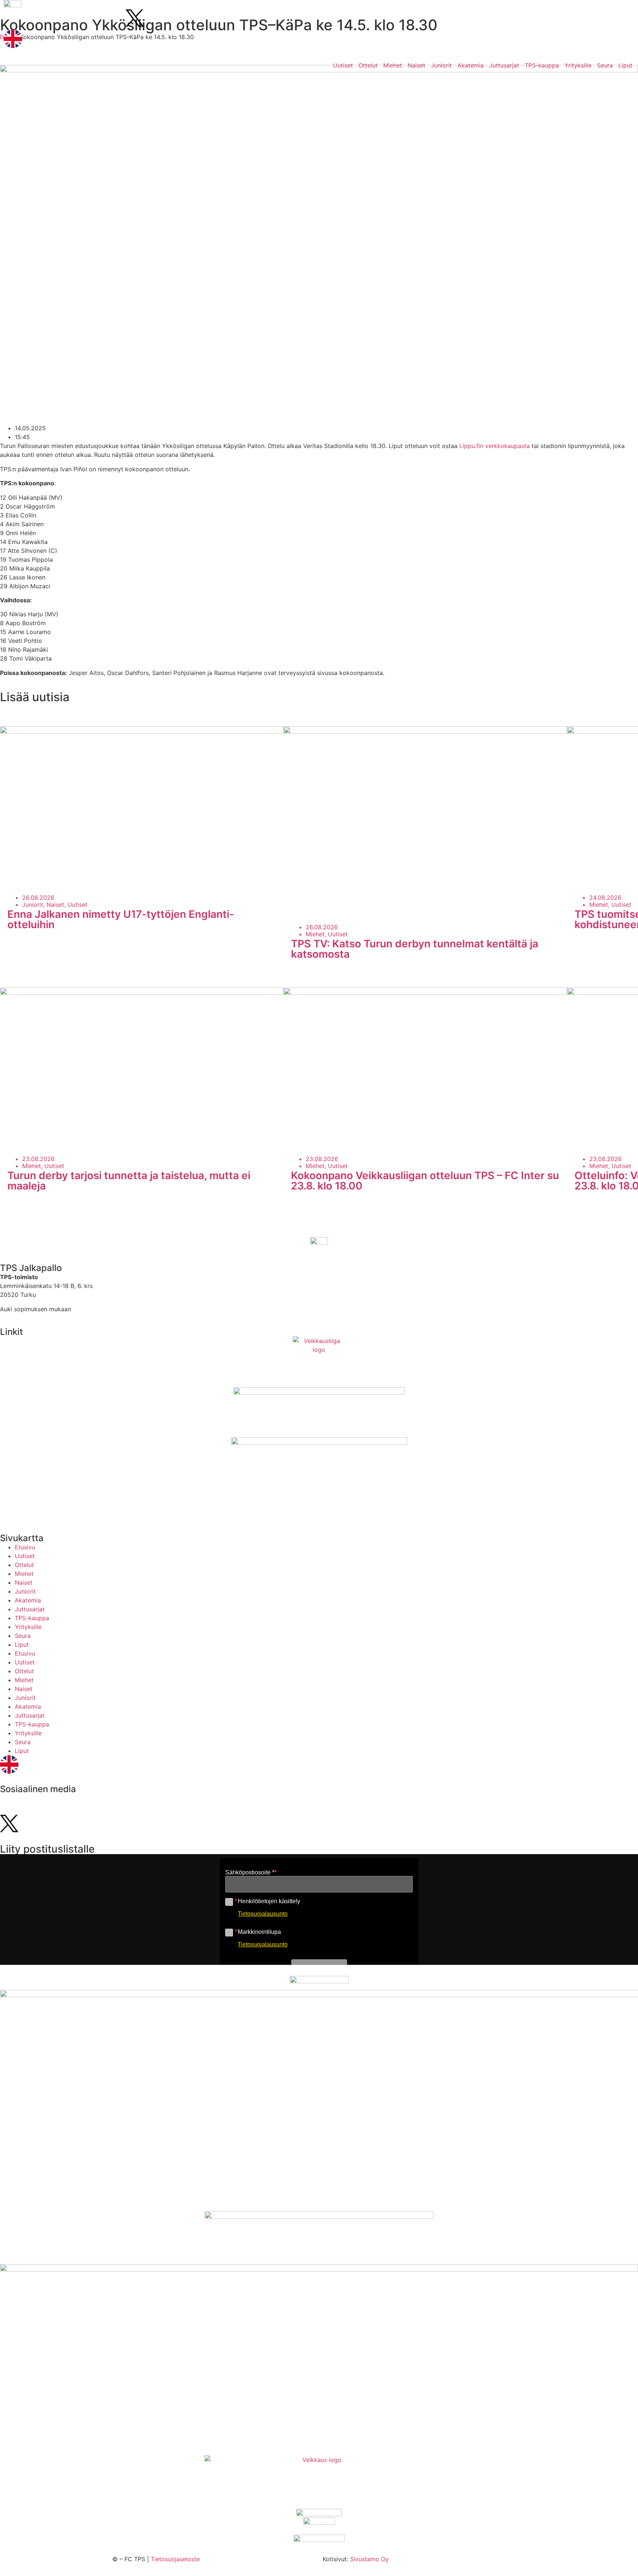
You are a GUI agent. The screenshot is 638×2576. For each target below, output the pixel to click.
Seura (605, 65)
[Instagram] (13, 18)
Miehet (393, 65)
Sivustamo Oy (369, 2559)
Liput (625, 65)
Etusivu (25, 1547)
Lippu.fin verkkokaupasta (495, 446)
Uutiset (343, 65)
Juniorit (441, 65)
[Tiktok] (54, 18)
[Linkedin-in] (94, 18)
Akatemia (471, 65)
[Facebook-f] (74, 18)
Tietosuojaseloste (175, 2559)
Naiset (416, 65)
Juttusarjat (504, 65)
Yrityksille (578, 65)
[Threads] (114, 18)
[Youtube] (33, 18)
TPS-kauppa (542, 65)
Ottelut (368, 65)
